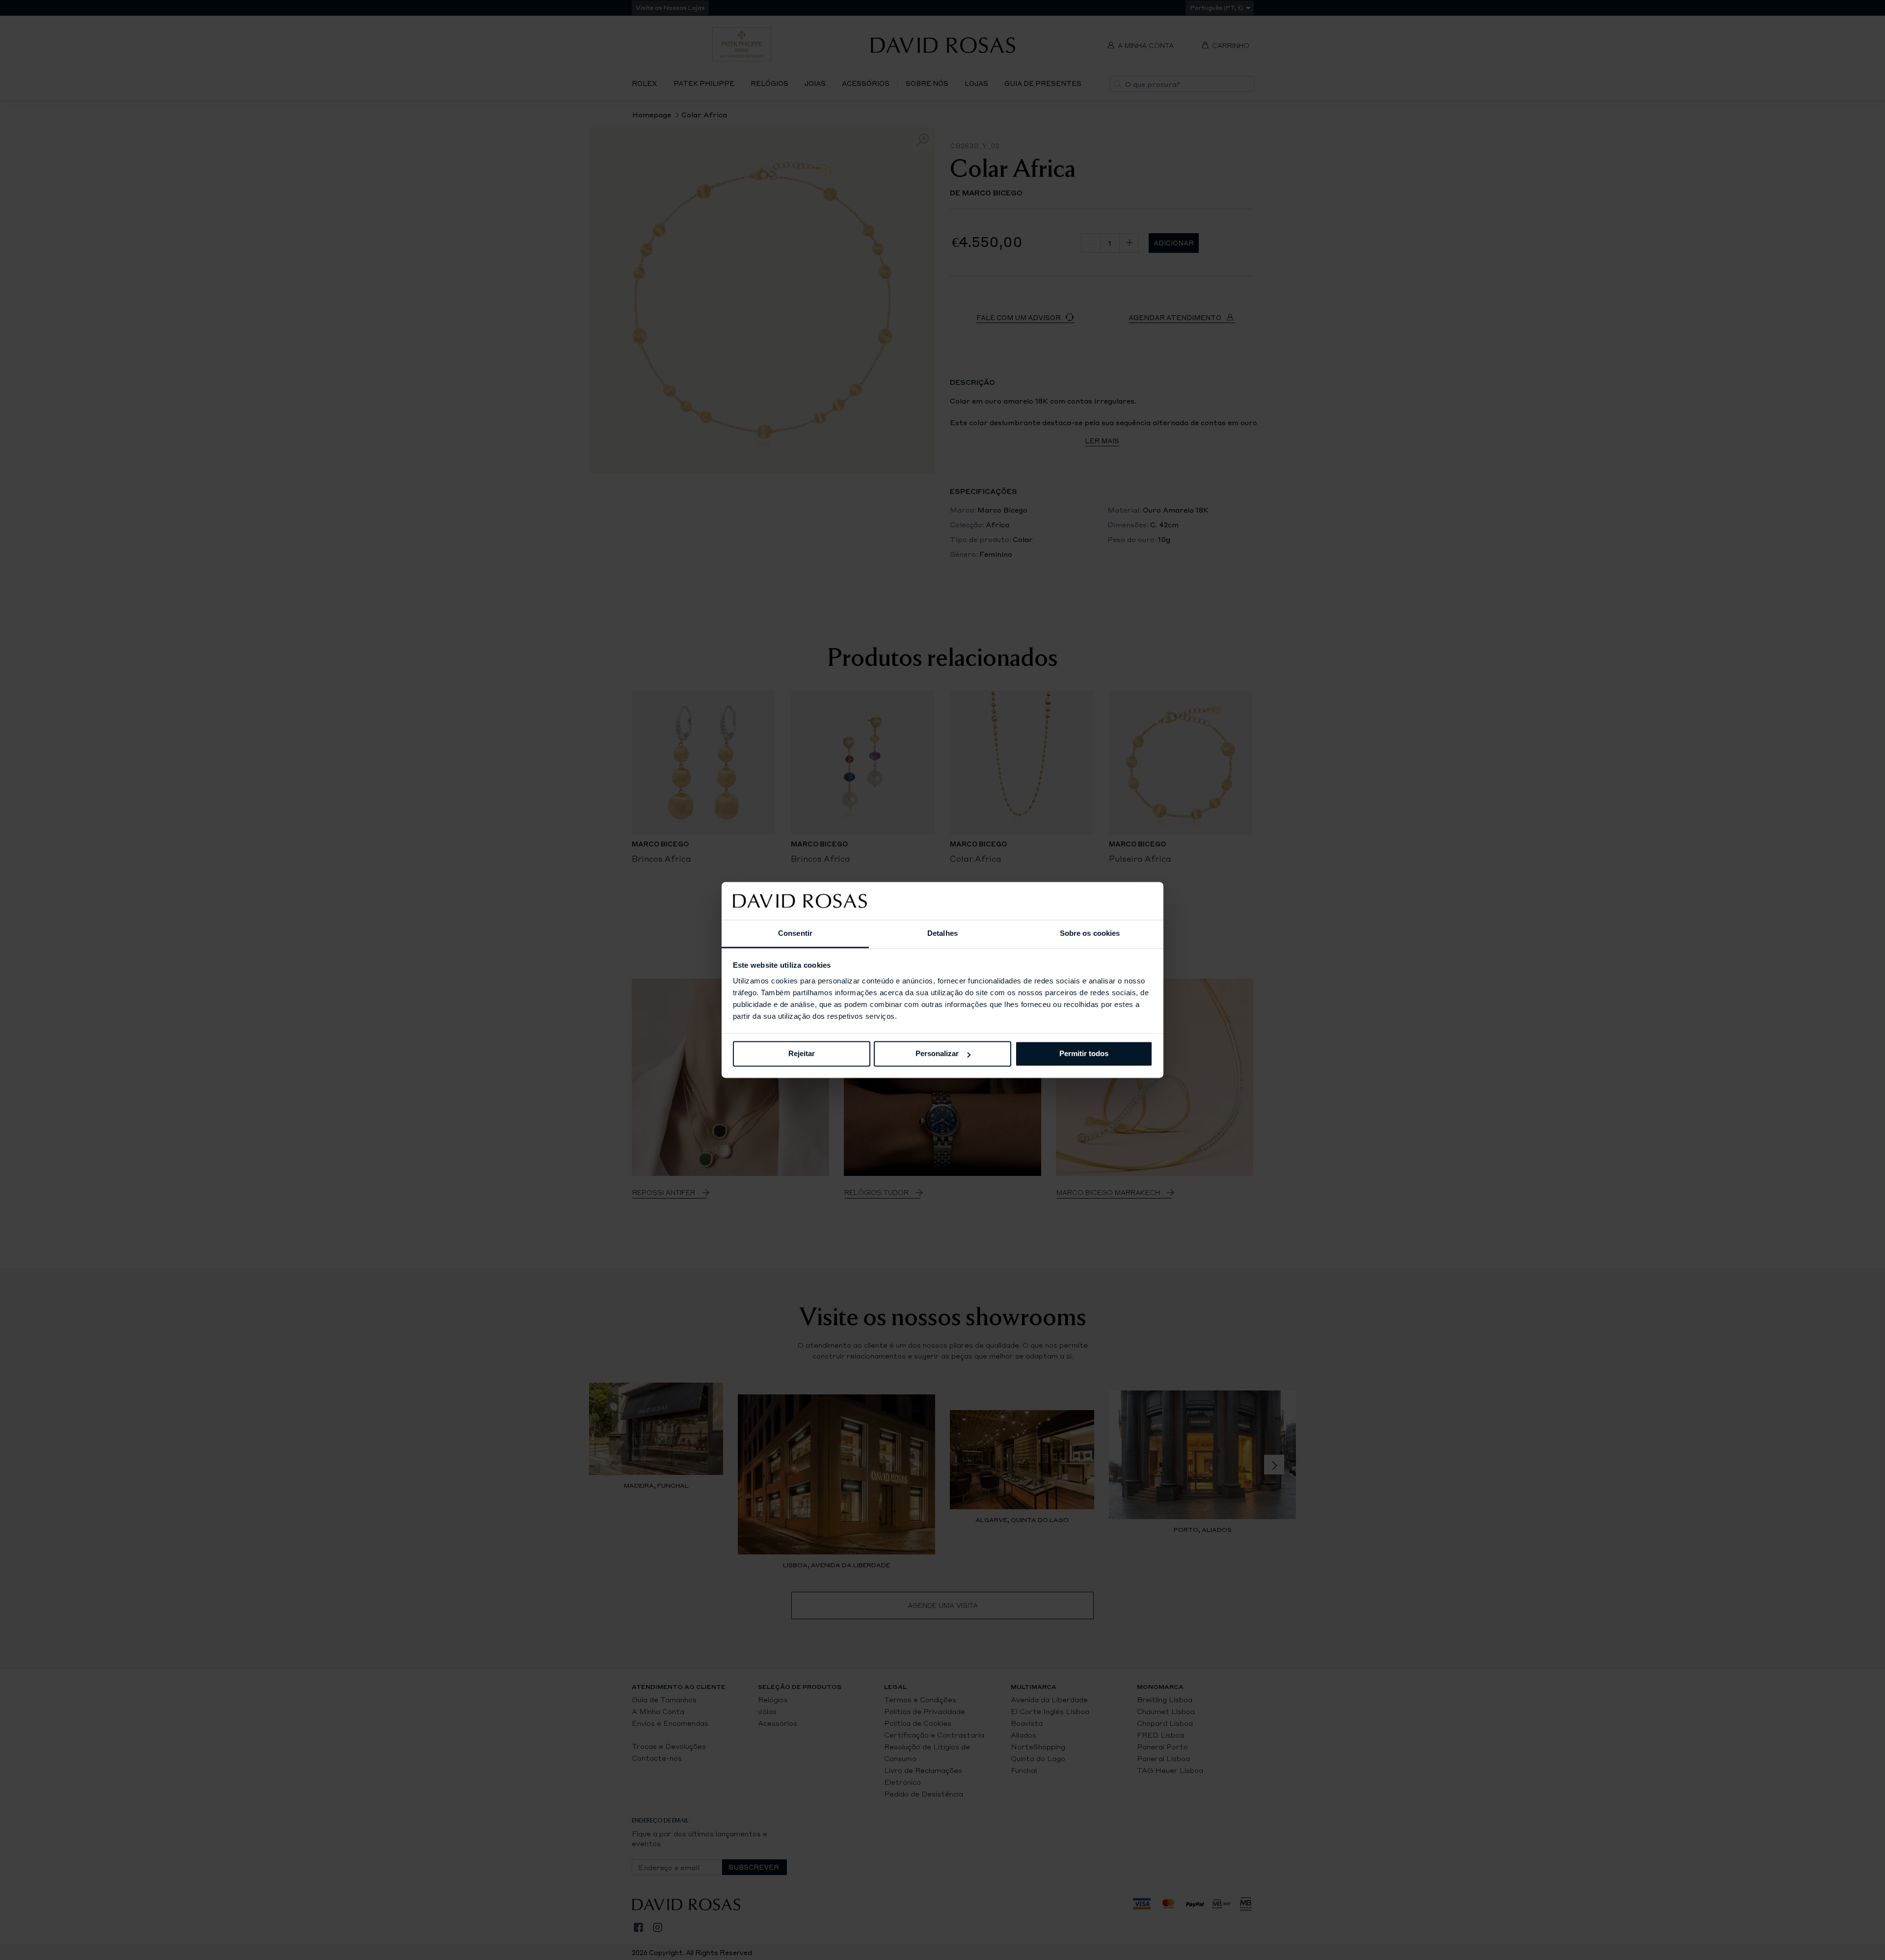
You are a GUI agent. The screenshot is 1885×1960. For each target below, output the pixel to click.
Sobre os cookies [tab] (1090, 933)
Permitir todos (1084, 1054)
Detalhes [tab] (942, 933)
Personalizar (937, 1054)
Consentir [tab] (795, 933)
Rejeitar (802, 1054)
